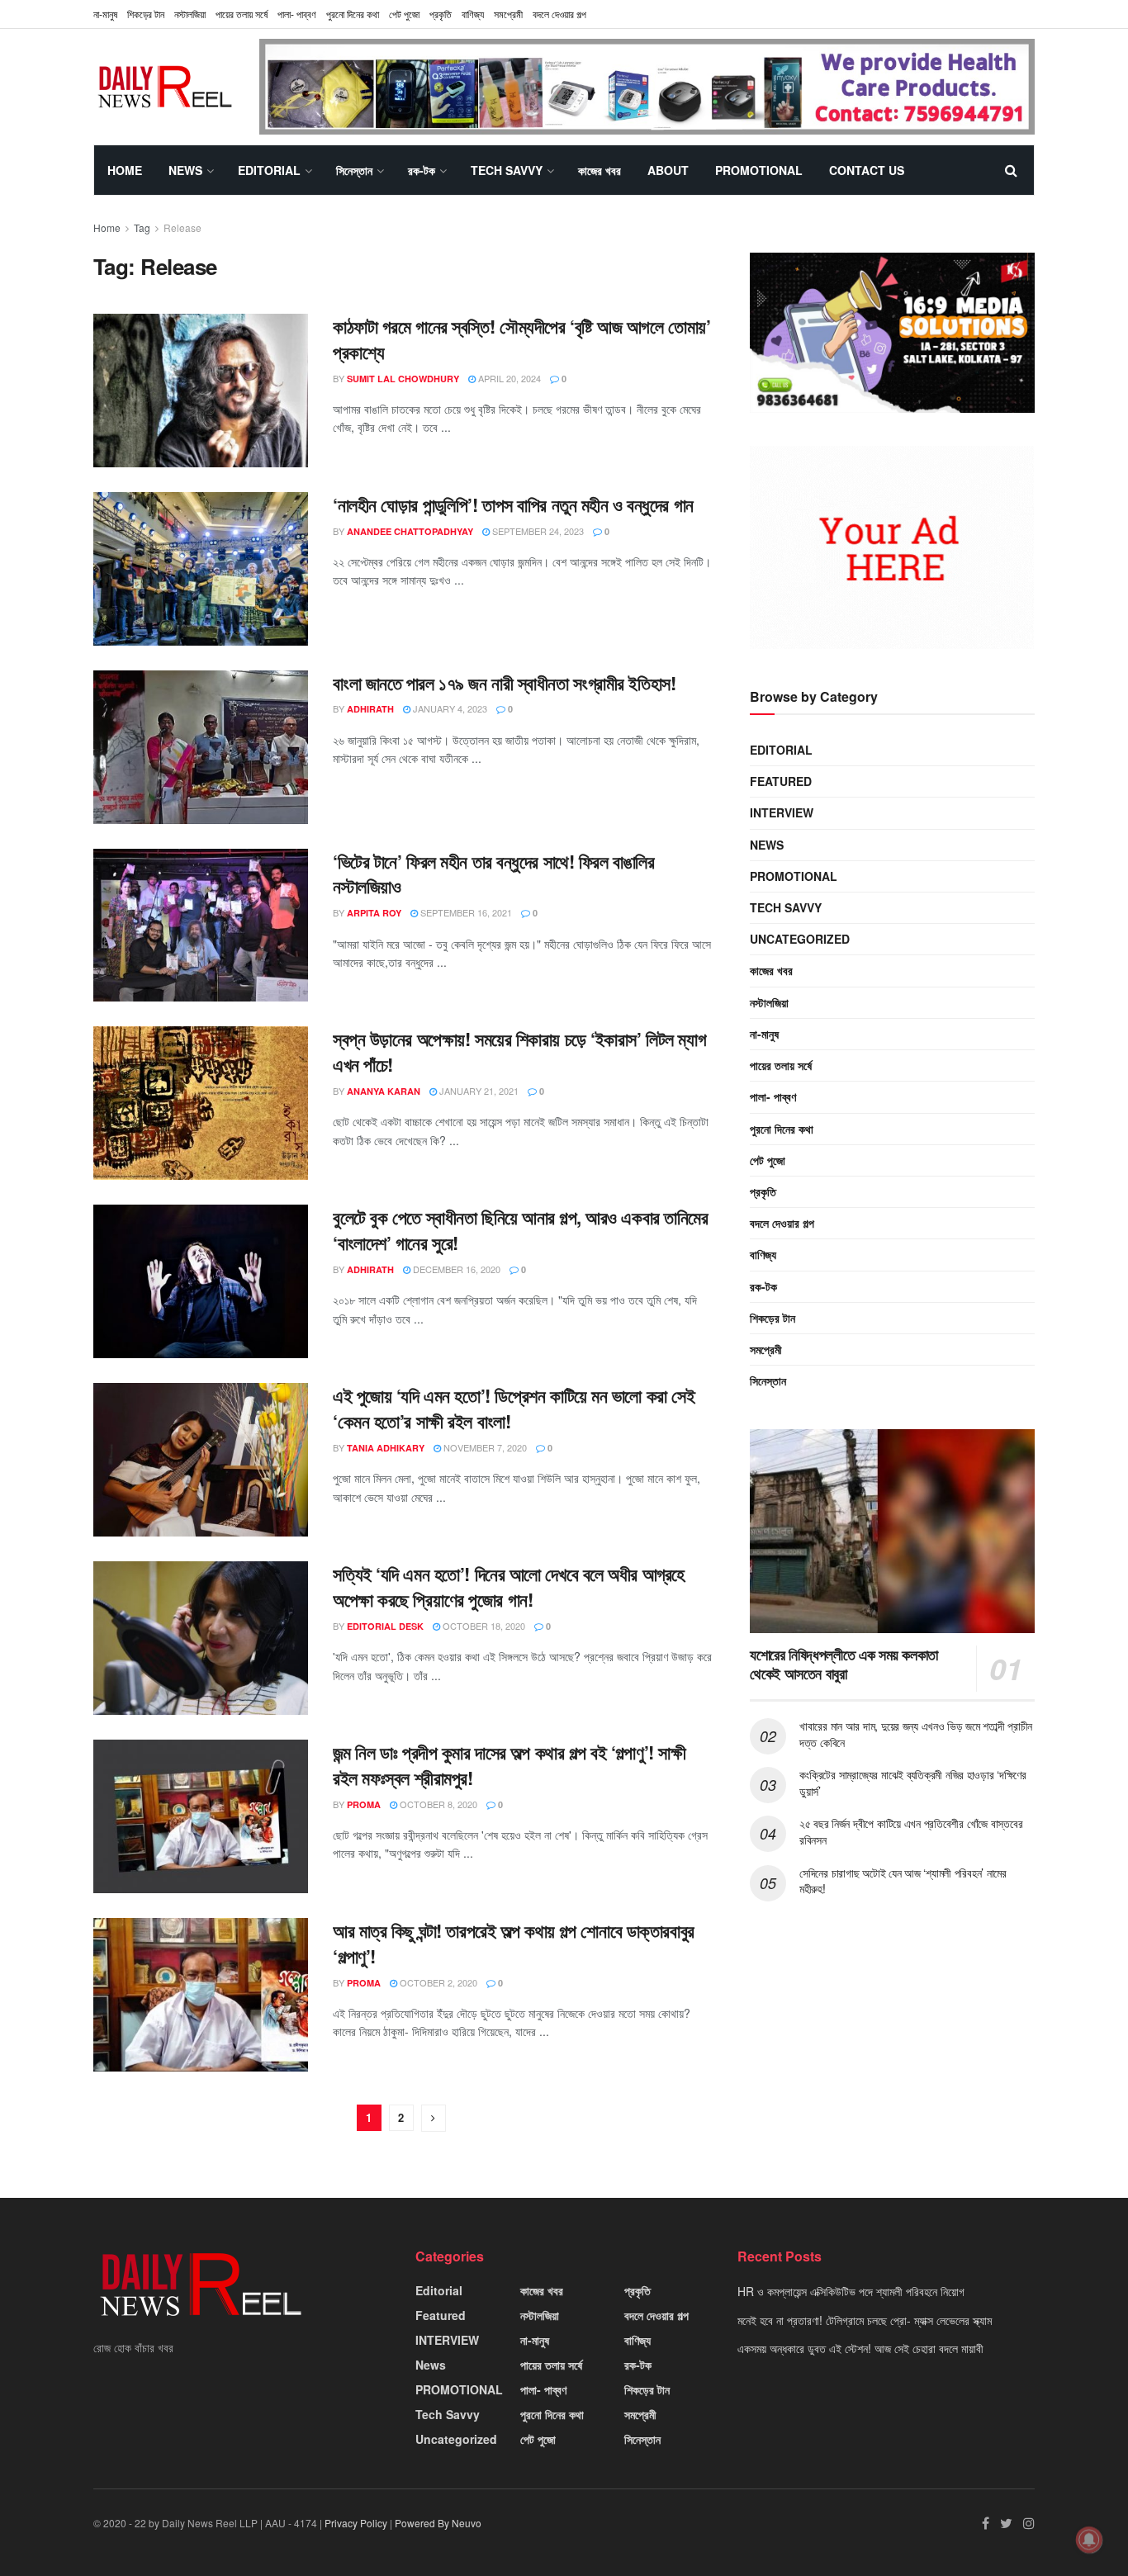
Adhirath (370, 709)
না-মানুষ (105, 14)
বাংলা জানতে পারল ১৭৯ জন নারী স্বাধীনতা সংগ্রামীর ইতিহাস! (504, 683)
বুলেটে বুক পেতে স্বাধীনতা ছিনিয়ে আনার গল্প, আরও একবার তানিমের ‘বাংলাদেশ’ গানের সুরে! (521, 1230)
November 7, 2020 (484, 1447)
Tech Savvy (507, 170)
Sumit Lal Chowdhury (403, 379)
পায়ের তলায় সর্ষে (242, 14)
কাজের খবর (600, 170)
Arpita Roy (374, 913)
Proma (364, 1804)
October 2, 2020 (437, 1982)
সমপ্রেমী (508, 14)
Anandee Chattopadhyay (410, 531)
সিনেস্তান (354, 170)
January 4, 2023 (449, 708)
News (185, 170)
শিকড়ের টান (146, 14)
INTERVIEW (782, 812)
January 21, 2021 (478, 1091)
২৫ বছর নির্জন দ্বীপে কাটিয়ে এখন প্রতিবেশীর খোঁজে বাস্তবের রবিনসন (911, 1831)
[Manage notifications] (1089, 2540)
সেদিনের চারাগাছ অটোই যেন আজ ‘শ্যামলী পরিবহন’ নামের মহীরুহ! (903, 1881)
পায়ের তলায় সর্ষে (781, 1065)
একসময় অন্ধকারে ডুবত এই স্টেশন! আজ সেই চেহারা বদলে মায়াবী (860, 2348)
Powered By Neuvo (438, 2523)
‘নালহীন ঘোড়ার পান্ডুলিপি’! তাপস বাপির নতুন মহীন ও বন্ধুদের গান (513, 504)
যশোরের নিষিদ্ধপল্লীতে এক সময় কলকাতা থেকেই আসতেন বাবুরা (844, 1664)
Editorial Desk (385, 1626)
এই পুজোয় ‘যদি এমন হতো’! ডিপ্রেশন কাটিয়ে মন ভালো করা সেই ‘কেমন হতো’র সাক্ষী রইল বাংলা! (514, 1408)
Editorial (269, 170)
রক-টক (422, 170)
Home (125, 170)
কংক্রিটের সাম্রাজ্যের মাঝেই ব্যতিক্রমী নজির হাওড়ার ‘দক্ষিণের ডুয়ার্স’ (913, 1783)
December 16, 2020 (455, 1269)
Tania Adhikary (386, 1448)
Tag (142, 227)
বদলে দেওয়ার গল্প (559, 14)
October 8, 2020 (437, 1804)
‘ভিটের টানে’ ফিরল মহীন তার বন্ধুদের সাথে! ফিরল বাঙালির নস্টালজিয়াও (493, 874)
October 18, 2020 (483, 1626)
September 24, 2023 (537, 531)
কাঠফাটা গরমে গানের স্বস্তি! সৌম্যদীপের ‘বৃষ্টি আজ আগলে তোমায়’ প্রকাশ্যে (521, 339)
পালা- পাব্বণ (297, 14)
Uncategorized (800, 939)
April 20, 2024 (508, 378)
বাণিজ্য (473, 14)
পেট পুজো (404, 14)
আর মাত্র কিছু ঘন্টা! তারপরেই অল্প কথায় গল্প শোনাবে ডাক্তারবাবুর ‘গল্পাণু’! (514, 1943)
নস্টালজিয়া (190, 14)
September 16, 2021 (465, 912)
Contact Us (867, 170)
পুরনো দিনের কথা (353, 14)
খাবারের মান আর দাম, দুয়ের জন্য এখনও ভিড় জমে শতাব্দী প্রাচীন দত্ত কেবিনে (916, 1734)
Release (182, 227)
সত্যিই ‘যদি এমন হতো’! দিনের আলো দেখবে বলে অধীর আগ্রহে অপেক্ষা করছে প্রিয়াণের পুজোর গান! (509, 1586)
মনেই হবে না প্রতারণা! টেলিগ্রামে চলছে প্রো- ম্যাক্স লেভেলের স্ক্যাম (865, 2320)
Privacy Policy (356, 2523)
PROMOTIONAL (759, 170)
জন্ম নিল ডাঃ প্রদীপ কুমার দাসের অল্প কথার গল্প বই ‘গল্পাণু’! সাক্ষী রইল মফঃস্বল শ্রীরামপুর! (509, 1765)
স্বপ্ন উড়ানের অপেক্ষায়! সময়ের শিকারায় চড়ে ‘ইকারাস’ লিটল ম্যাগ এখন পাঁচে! (519, 1051)
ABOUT (668, 170)
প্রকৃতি (441, 14)
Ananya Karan (384, 1091)
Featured (781, 781)
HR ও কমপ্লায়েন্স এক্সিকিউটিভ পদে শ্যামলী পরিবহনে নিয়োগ (851, 2291)
